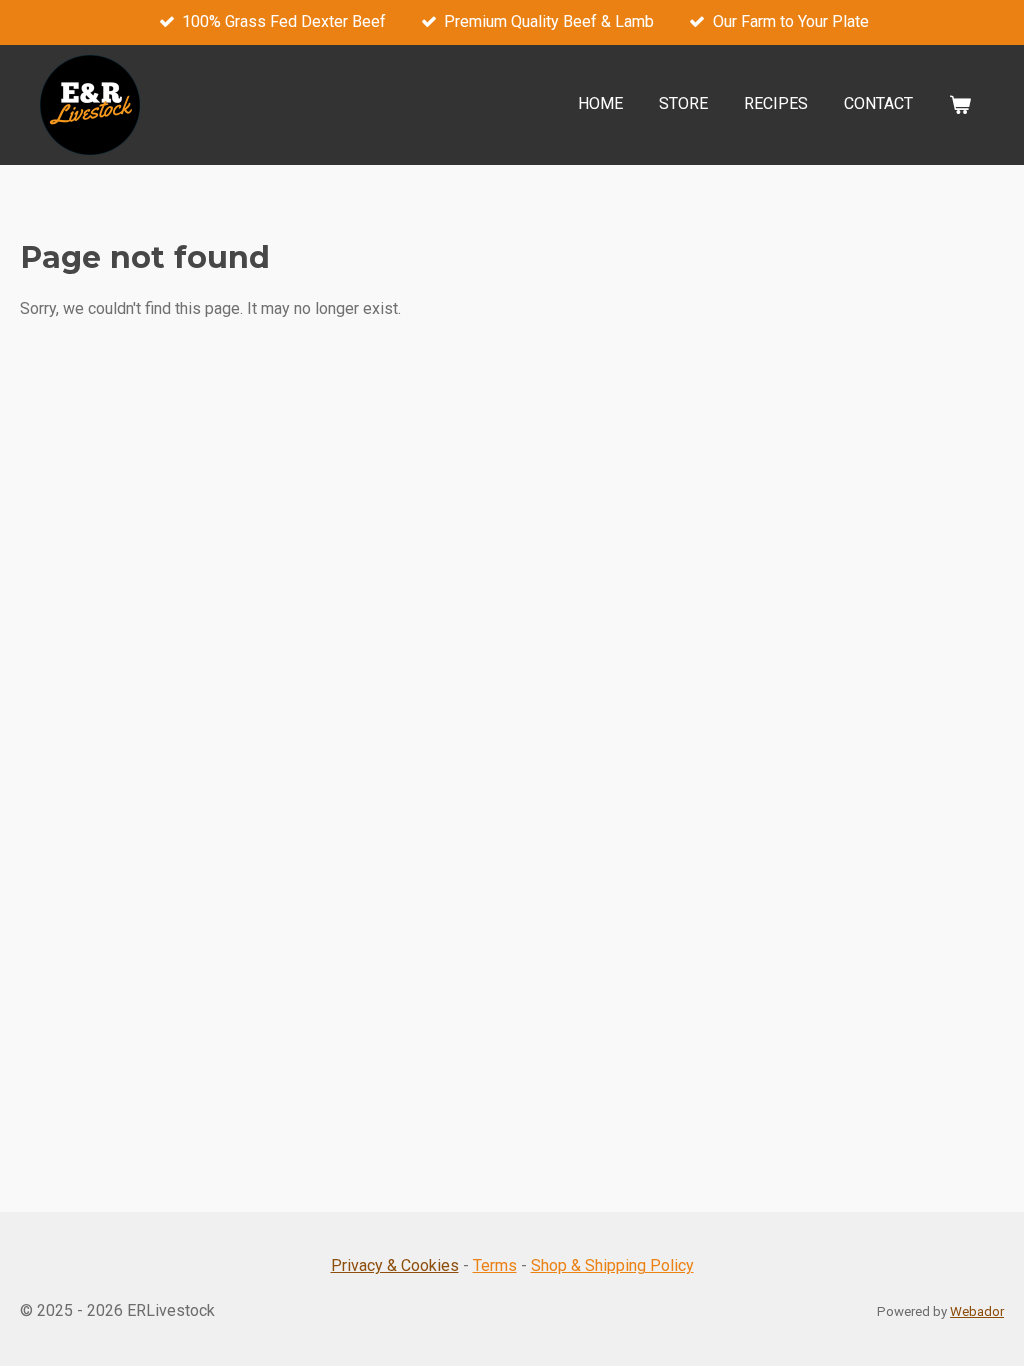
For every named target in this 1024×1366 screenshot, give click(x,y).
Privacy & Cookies (395, 1265)
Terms (495, 1265)
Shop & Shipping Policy (612, 1265)
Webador (977, 1311)
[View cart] (960, 104)
